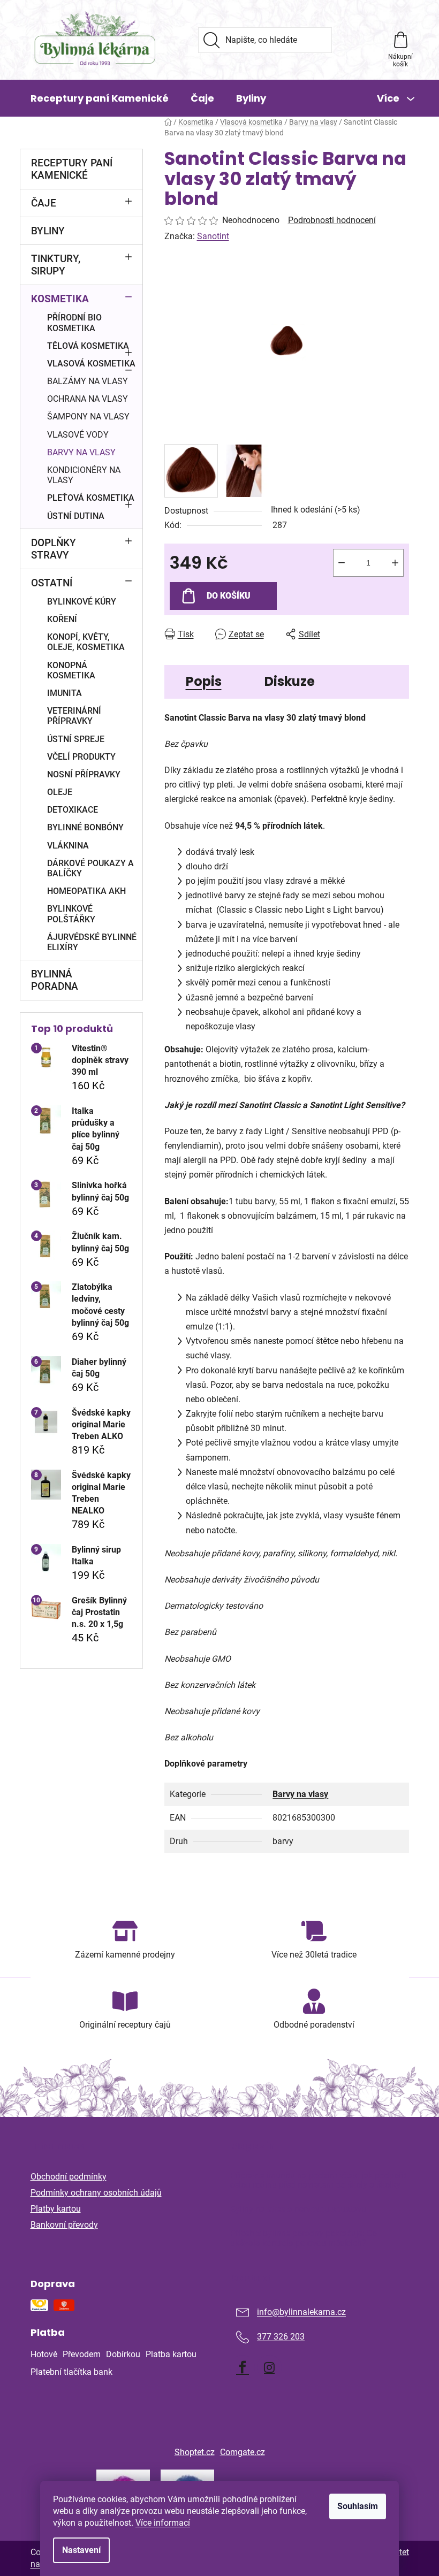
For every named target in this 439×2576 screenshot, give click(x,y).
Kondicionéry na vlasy (84, 475)
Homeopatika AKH (86, 891)
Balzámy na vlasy (88, 381)
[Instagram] (269, 2367)
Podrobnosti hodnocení (332, 220)
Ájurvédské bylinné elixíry (92, 942)
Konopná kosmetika (71, 670)
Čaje (44, 203)
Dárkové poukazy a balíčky (90, 868)
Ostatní (52, 583)
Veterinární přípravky (74, 716)
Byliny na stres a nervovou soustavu (298, 2210)
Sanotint (213, 236)
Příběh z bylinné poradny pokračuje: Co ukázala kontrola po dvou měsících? (304, 2238)
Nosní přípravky (84, 774)
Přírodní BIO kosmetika (74, 323)
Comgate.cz (243, 2452)
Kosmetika (60, 299)
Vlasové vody (78, 435)
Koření (62, 619)
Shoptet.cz (195, 2452)
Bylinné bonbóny (85, 827)
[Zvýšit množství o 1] (395, 563)
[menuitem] (100, 98)
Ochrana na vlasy (88, 399)
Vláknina (68, 846)
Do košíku (229, 596)
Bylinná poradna (55, 980)
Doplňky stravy (54, 549)
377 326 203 (281, 2337)
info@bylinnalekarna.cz (301, 2313)
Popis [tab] (204, 681)
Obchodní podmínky (69, 2177)
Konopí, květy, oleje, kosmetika (86, 642)
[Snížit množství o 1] (342, 563)
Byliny (48, 231)
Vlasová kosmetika (91, 364)
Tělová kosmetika (88, 346)
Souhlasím (358, 2506)
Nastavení (81, 2550)
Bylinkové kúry (82, 602)
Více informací (163, 2523)
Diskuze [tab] (290, 681)
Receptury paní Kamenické (72, 169)
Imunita (65, 693)
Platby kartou (56, 2209)
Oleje (60, 792)
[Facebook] (243, 2367)
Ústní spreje (76, 739)
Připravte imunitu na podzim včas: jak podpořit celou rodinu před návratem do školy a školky (318, 2180)
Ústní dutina (76, 516)
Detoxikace (73, 810)
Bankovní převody (64, 2225)
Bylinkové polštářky (71, 914)
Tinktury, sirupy (56, 265)
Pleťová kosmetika (91, 498)
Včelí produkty (81, 757)
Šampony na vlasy (88, 416)
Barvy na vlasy (81, 452)
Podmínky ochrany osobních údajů (96, 2193)
